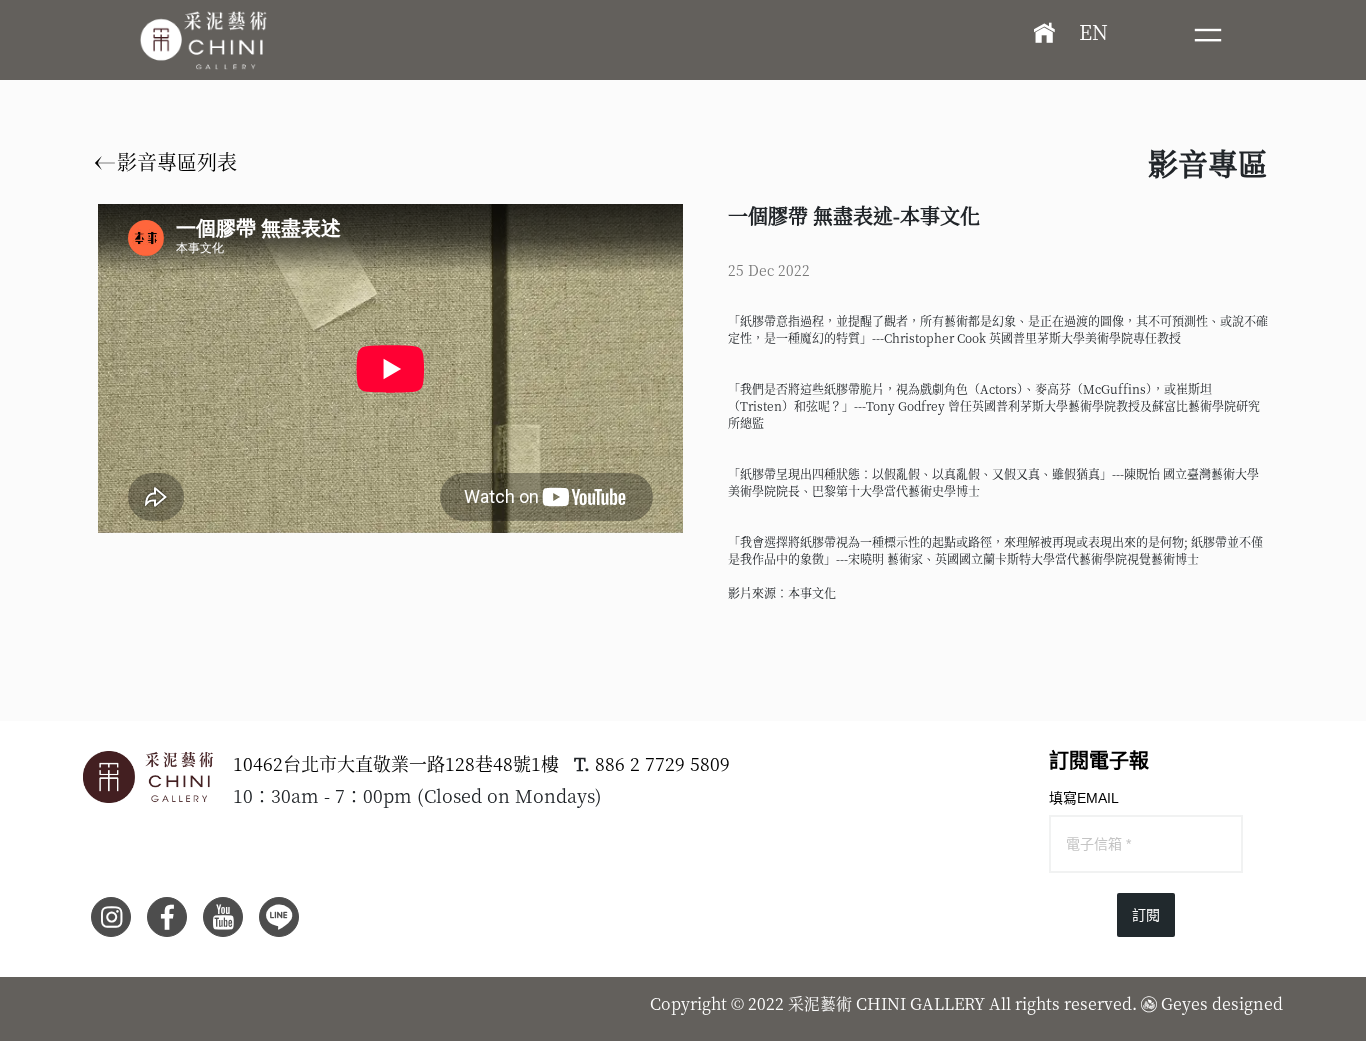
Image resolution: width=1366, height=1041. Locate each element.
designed (1247, 1003)
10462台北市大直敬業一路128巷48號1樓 (396, 763)
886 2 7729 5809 (662, 763)
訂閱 (1146, 915)
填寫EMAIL (1084, 798)
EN (1093, 31)
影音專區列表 (174, 162)
